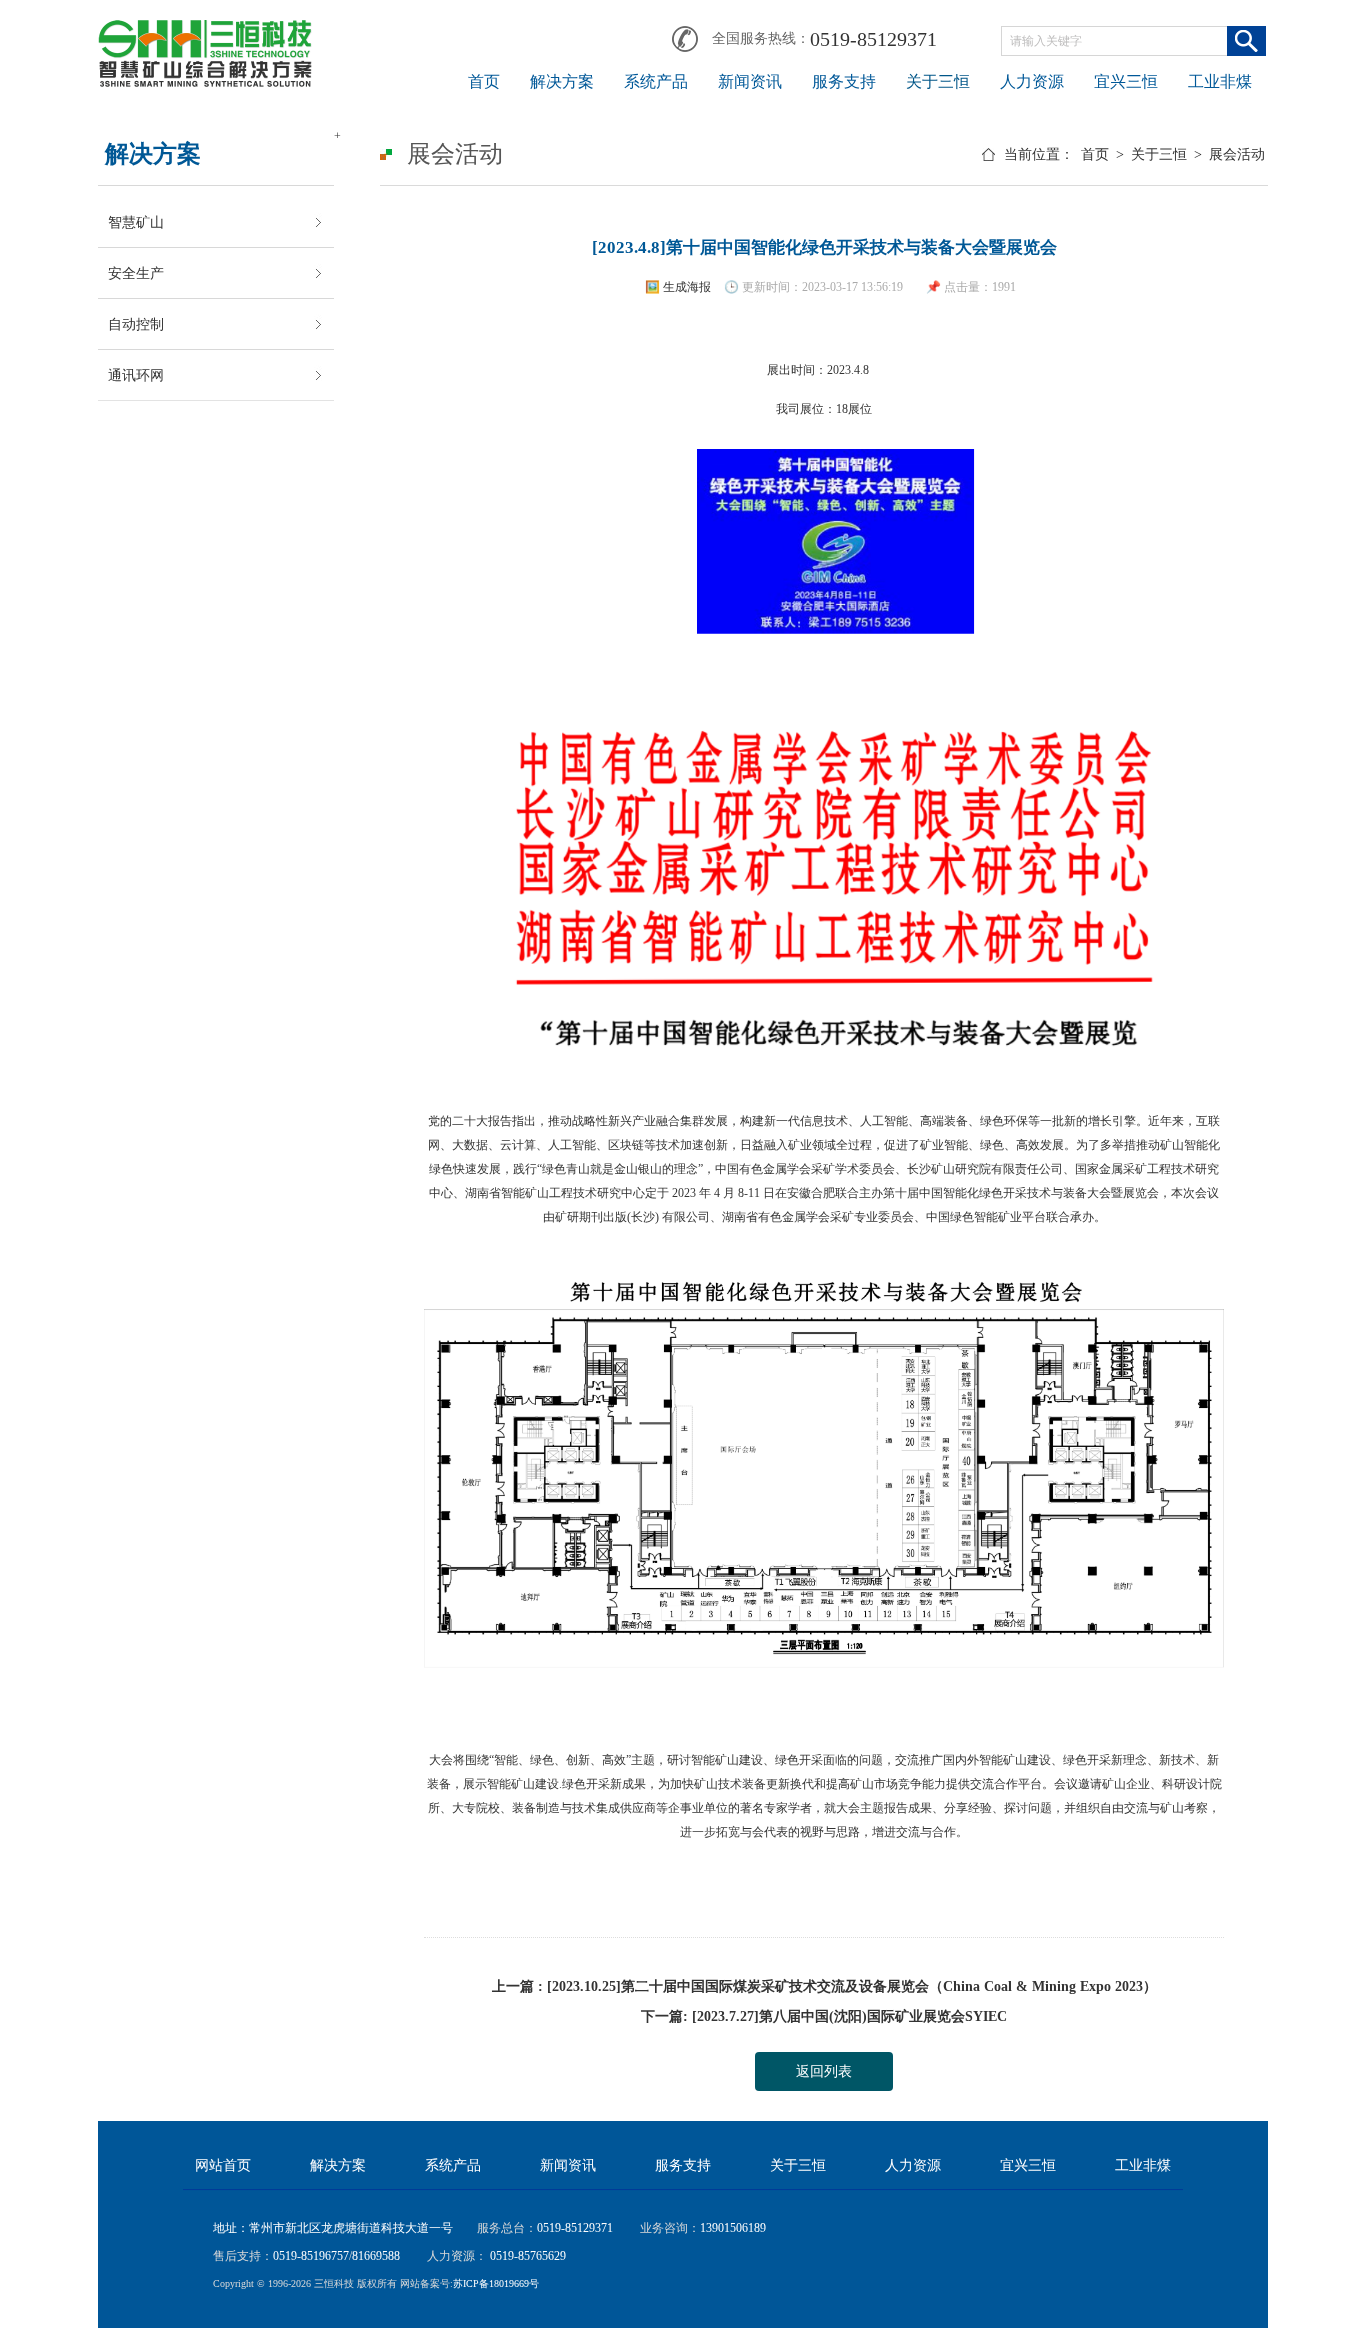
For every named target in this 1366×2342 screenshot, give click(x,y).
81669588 (376, 2256)
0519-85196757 (311, 2256)
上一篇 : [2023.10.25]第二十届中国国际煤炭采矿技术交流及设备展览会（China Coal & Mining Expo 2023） (824, 1986)
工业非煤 (1220, 81)
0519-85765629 (526, 2256)
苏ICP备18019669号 (496, 2283)
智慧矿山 (136, 222)
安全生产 (136, 273)
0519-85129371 (873, 39)
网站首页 (223, 2165)
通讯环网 (136, 375)
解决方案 (562, 81)
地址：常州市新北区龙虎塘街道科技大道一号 (333, 2228)
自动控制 (136, 324)
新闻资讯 (750, 81)
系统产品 (656, 81)
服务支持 (844, 81)
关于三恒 (938, 81)
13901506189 (733, 2228)
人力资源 (1032, 81)
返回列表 (824, 2071)
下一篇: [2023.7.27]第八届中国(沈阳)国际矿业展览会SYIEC (824, 2016)
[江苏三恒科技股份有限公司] (205, 32)
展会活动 (1237, 154)
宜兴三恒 (1126, 81)
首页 (484, 81)
